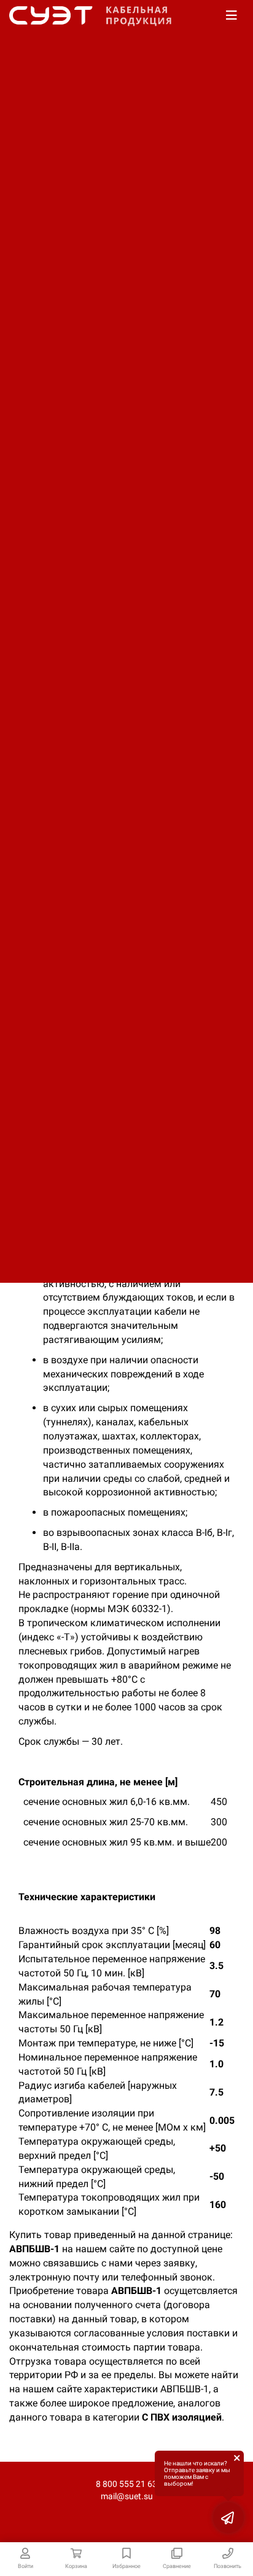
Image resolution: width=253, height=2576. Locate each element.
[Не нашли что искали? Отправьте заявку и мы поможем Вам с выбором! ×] (228, 2518)
